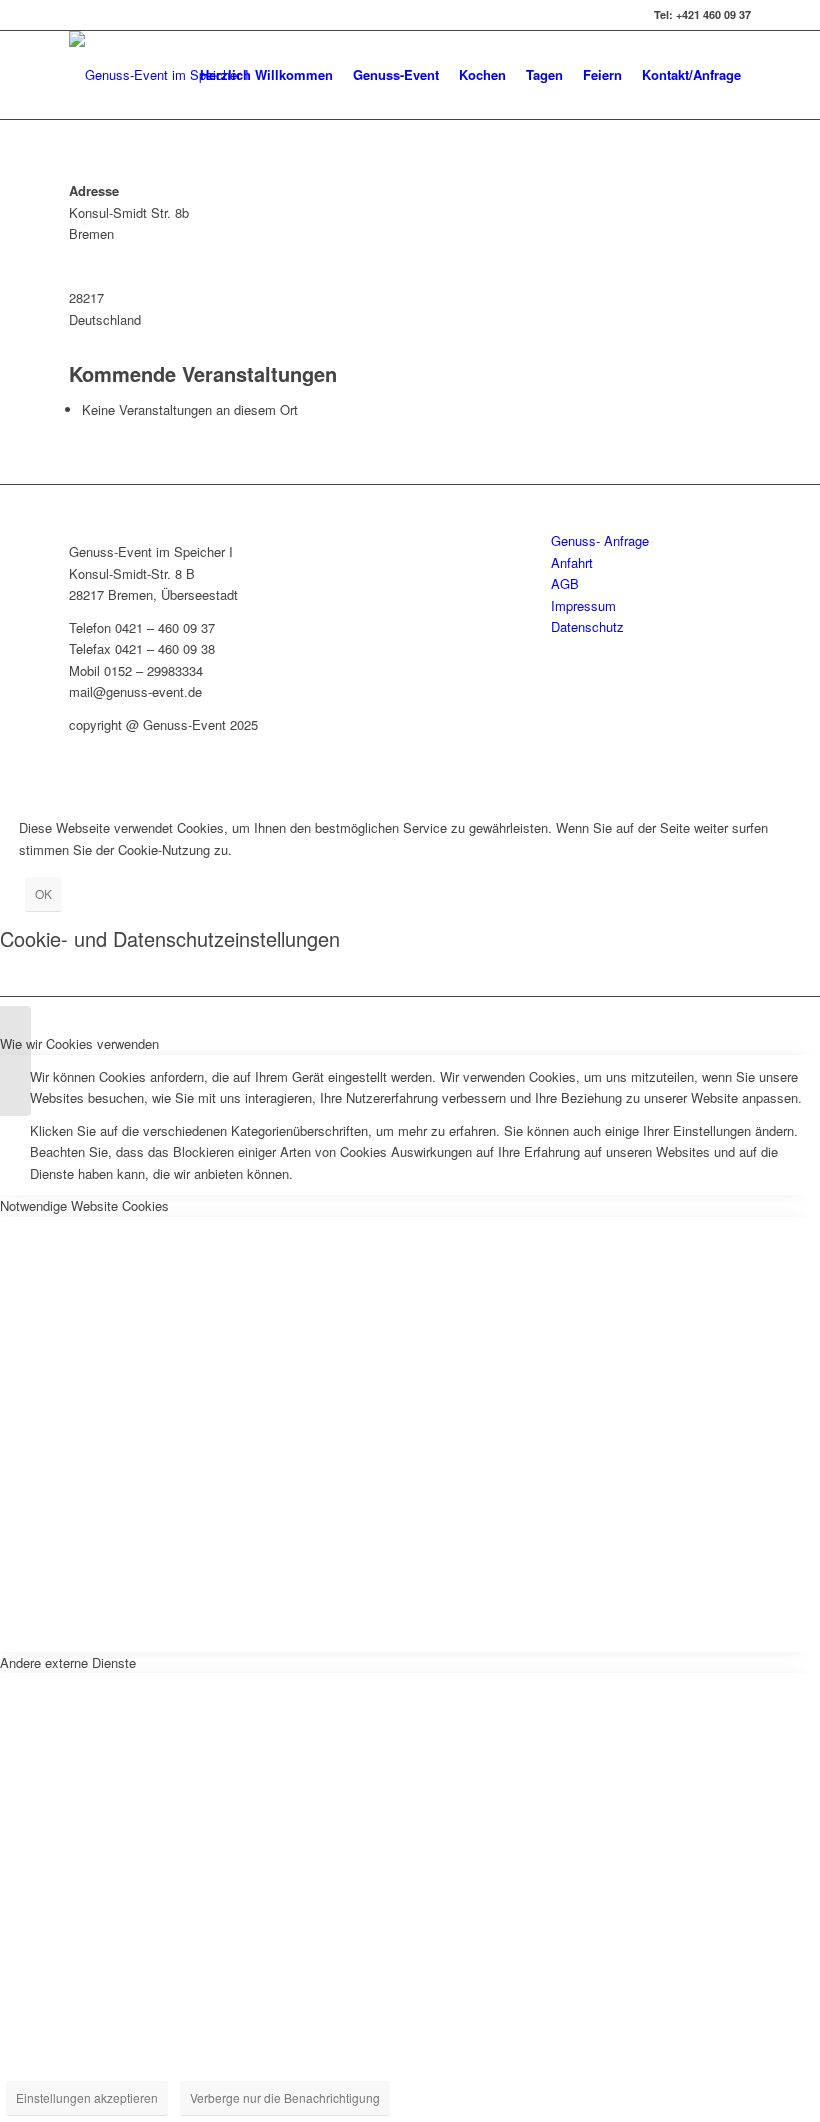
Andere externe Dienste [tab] (68, 1662)
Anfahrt (572, 562)
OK (43, 893)
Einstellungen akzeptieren (87, 2097)
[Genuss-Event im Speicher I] (15, 1061)
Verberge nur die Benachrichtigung (285, 2097)
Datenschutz (587, 626)
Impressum (583, 605)
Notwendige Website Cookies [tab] (84, 1205)
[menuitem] (266, 75)
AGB (565, 583)
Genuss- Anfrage (600, 540)
